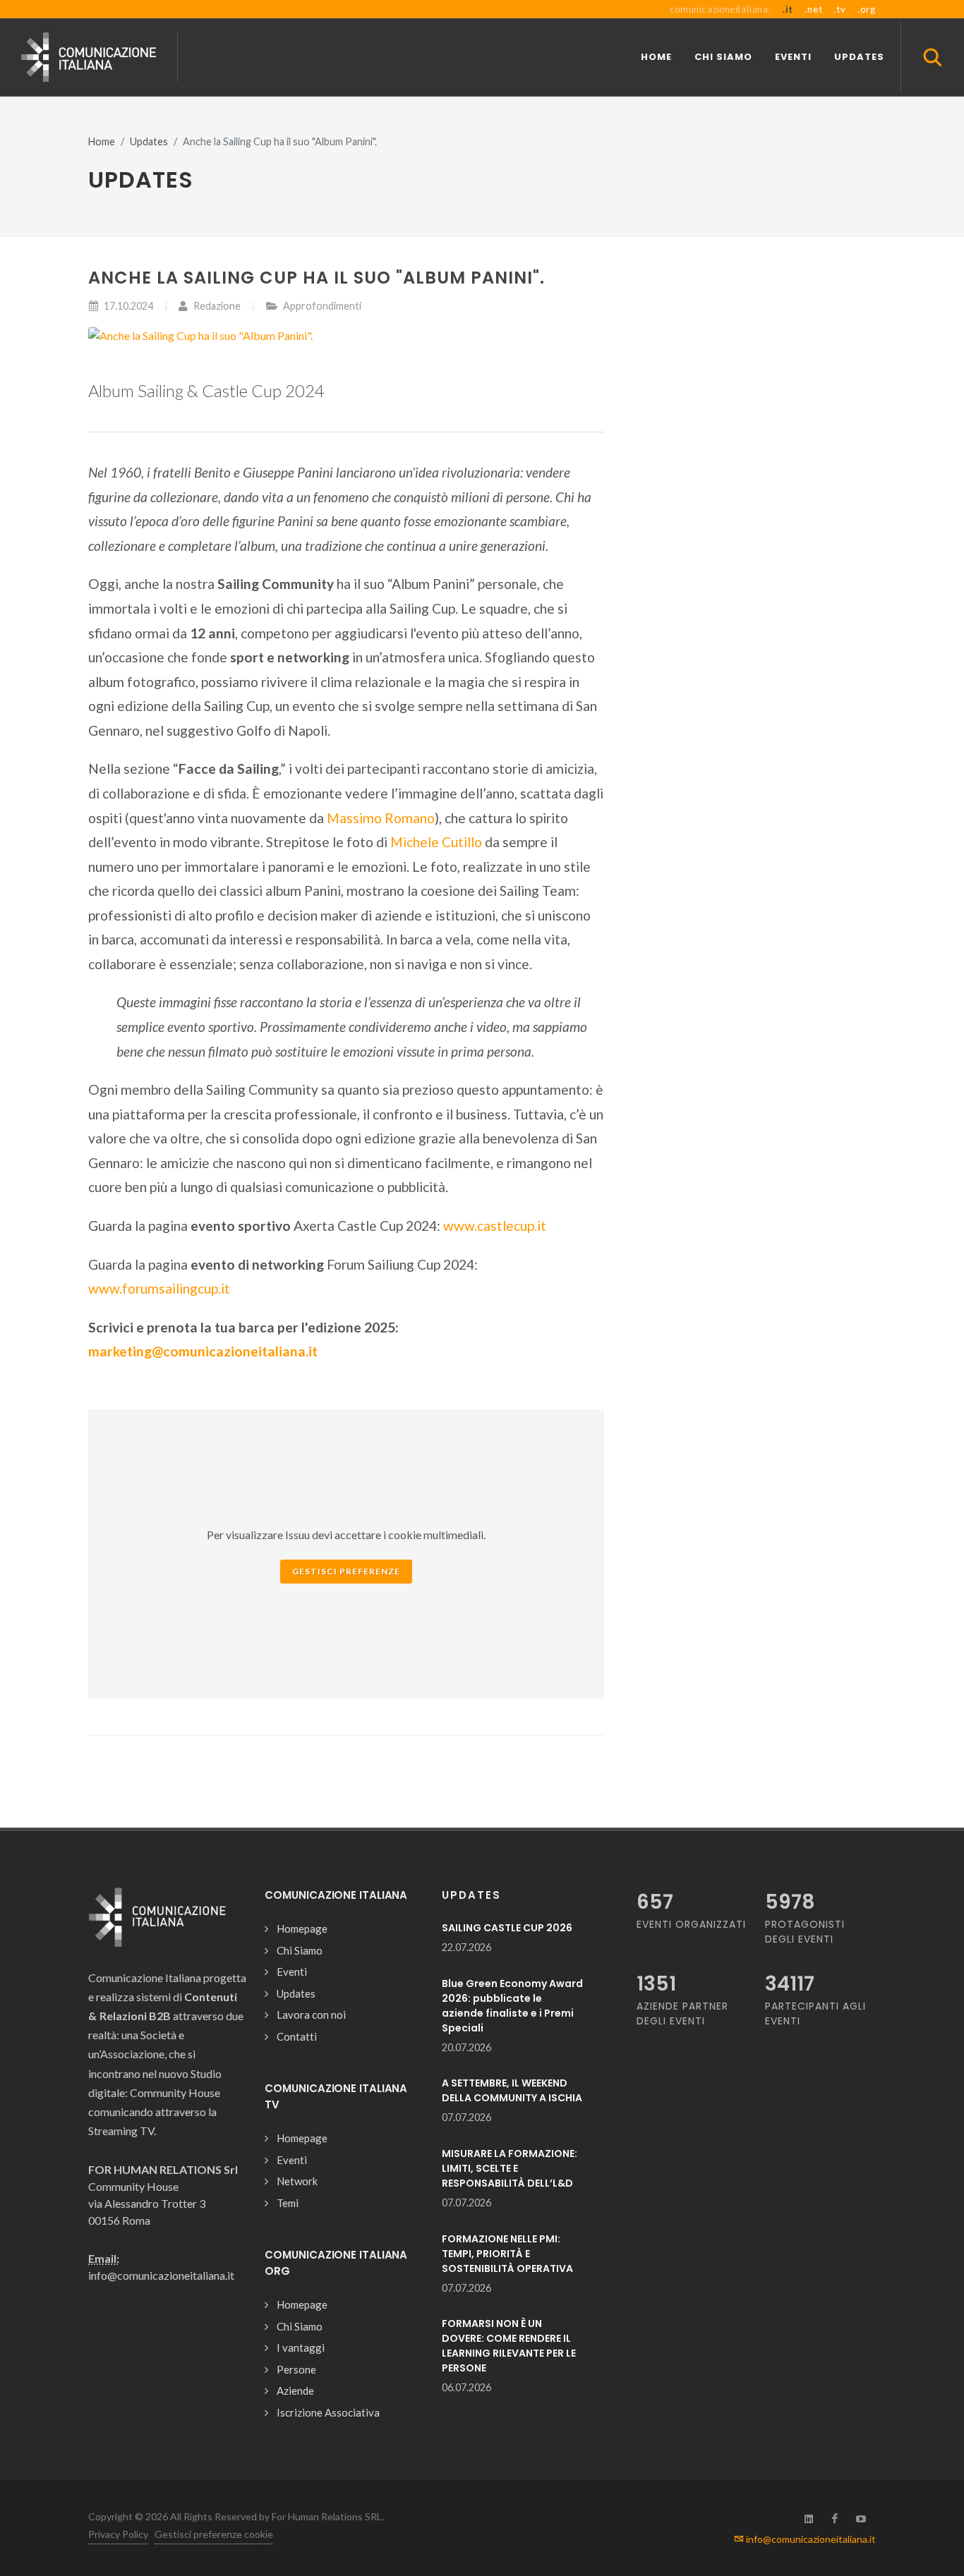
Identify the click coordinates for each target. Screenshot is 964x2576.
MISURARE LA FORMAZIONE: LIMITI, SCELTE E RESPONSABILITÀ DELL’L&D (510, 2168)
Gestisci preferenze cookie (214, 2534)
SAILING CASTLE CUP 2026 (507, 1928)
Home (102, 141)
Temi (288, 2203)
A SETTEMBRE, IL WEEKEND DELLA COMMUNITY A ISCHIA (512, 2090)
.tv (839, 9)
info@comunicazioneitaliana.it (810, 2539)
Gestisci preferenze (346, 1571)
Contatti (297, 2036)
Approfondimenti (322, 306)
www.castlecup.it (495, 1226)
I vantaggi (301, 2347)
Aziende (295, 2390)
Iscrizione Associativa (328, 2412)
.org (867, 9)
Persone (296, 2369)
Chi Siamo (300, 1950)
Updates (149, 141)
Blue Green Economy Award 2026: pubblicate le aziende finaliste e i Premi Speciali (512, 2006)
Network (297, 2181)
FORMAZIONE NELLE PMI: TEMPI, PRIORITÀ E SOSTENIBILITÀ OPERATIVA (507, 2254)
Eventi (292, 1972)
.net (813, 9)
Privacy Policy (118, 2534)
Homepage (302, 1928)
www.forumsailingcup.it (159, 1288)
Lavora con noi (311, 2015)
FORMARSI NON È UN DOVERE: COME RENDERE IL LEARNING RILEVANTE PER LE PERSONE (509, 2346)
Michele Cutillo (436, 842)
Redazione (216, 306)
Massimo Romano (381, 818)
